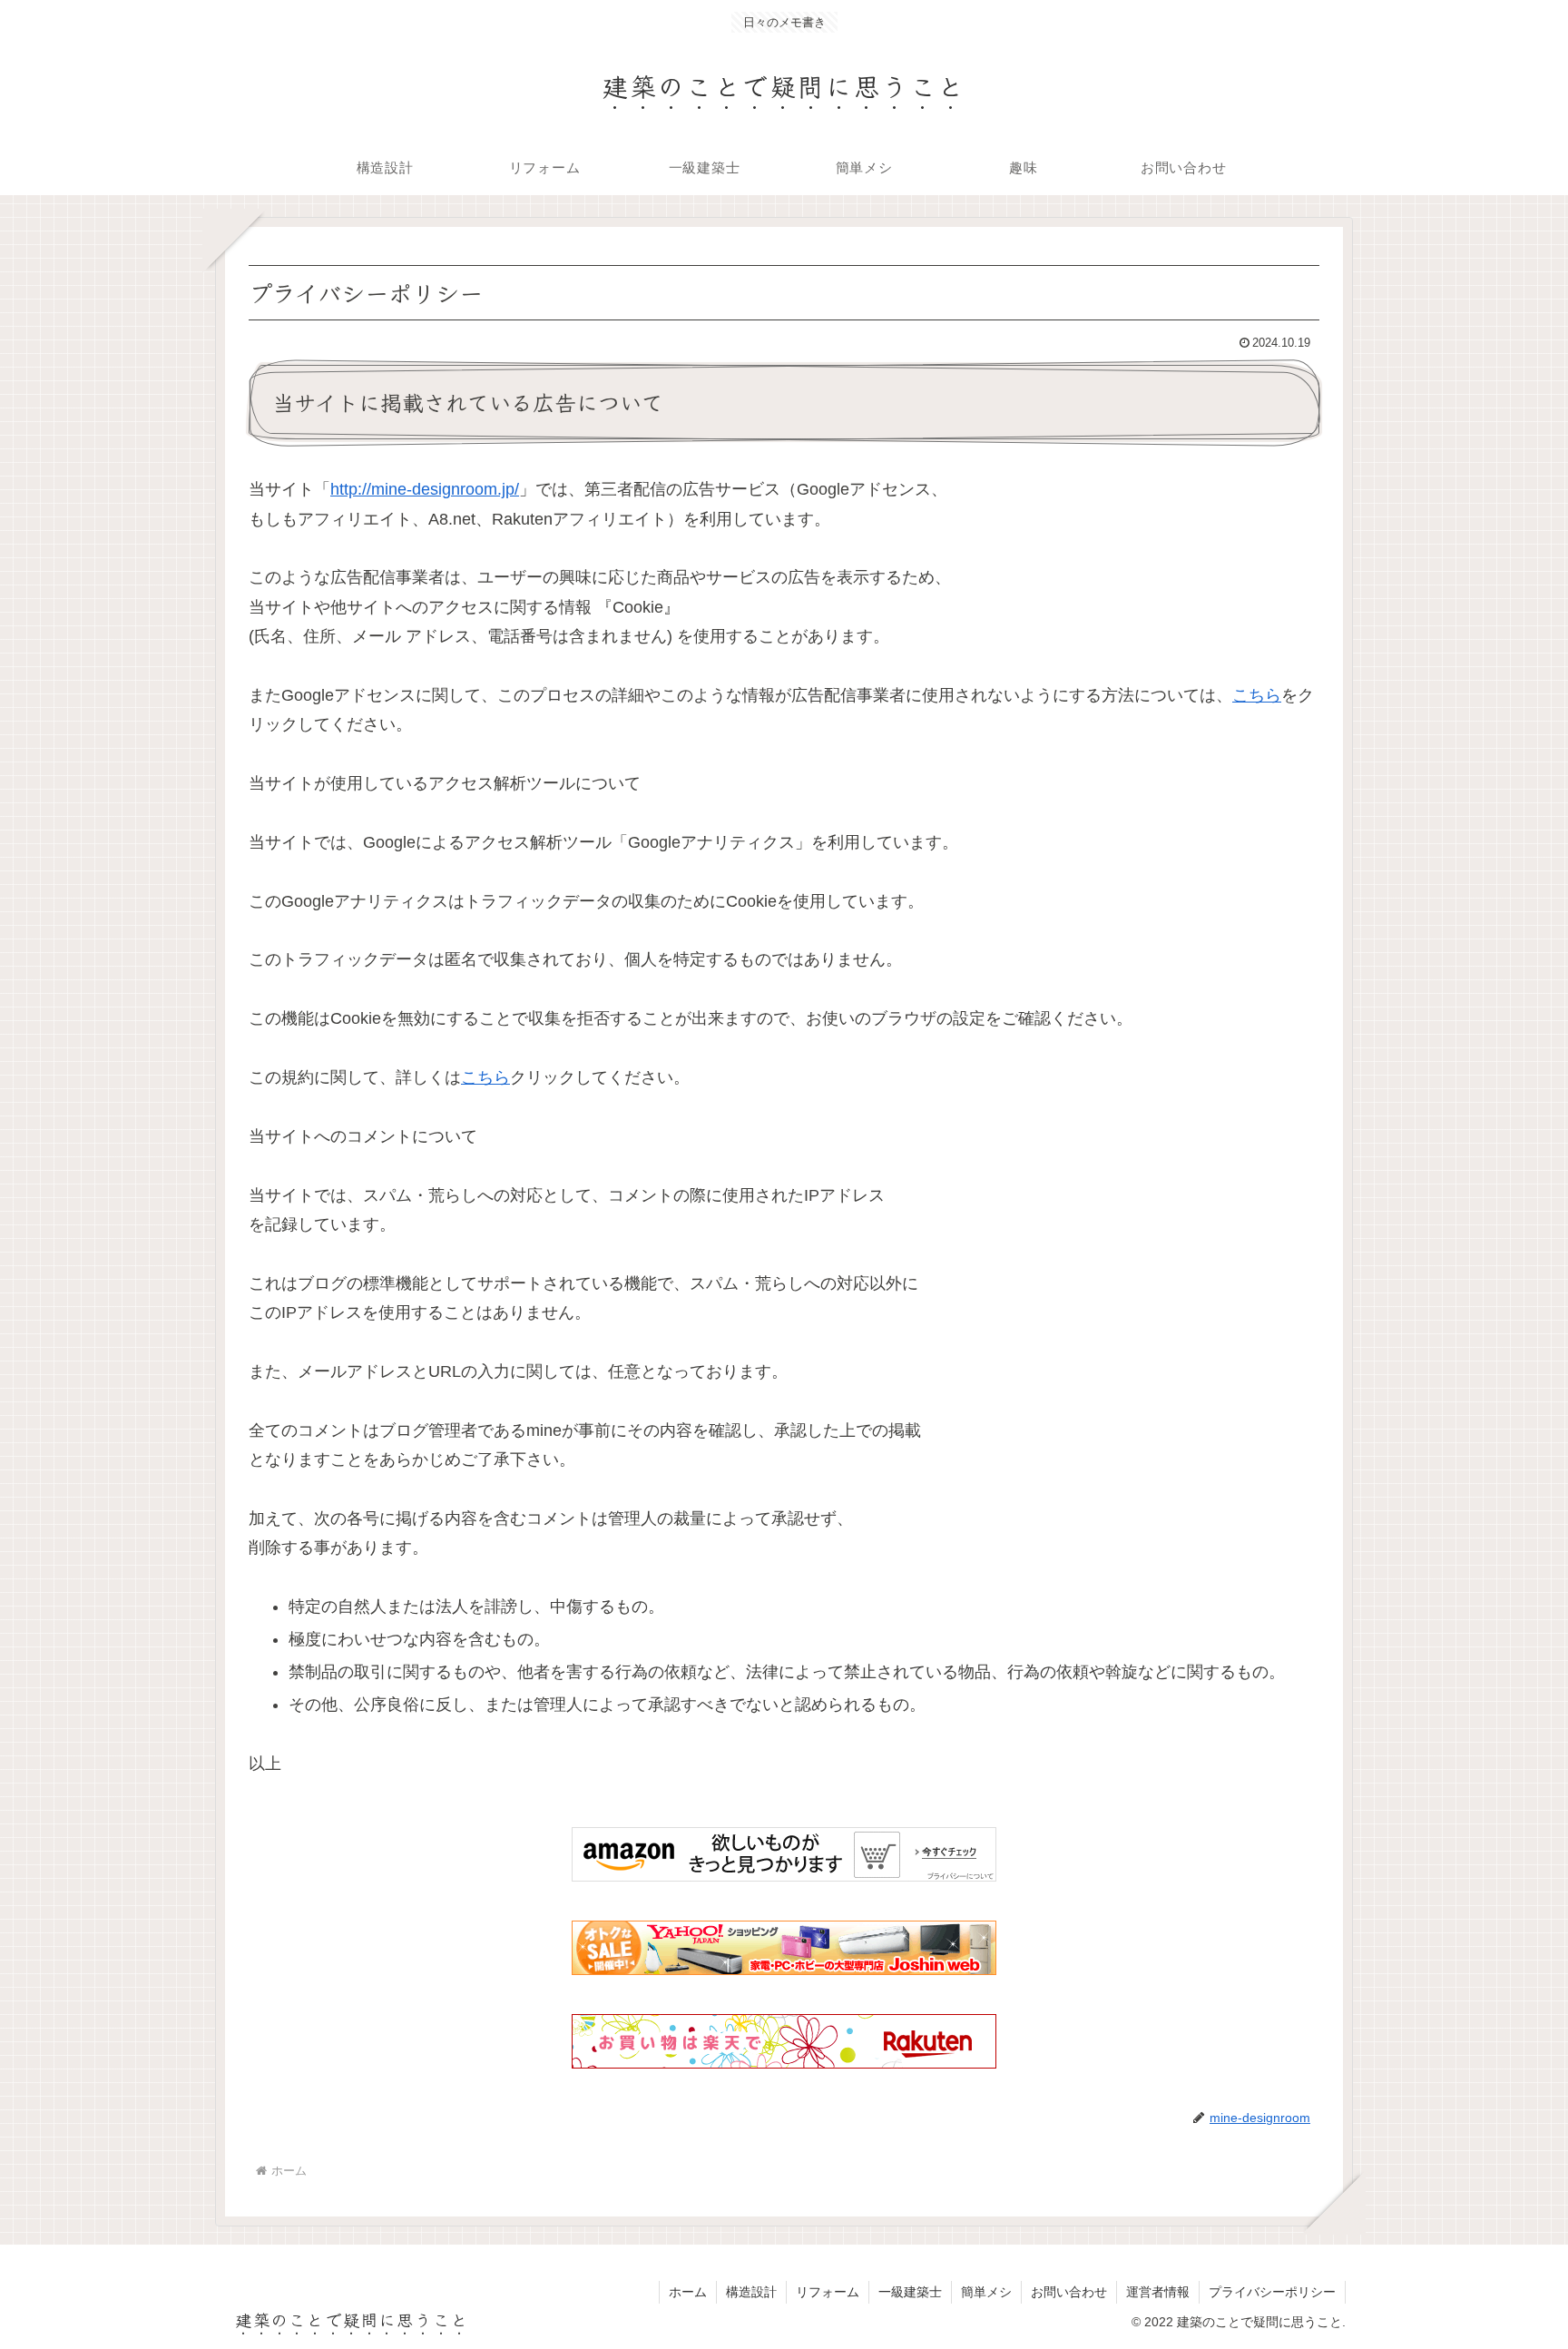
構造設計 (751, 2292)
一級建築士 (910, 2292)
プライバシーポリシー (1272, 2292)
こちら (1257, 695)
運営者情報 (1158, 2292)
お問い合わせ (1069, 2292)
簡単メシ (986, 2292)
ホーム (688, 2292)
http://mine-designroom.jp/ (425, 489)
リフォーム (828, 2292)
